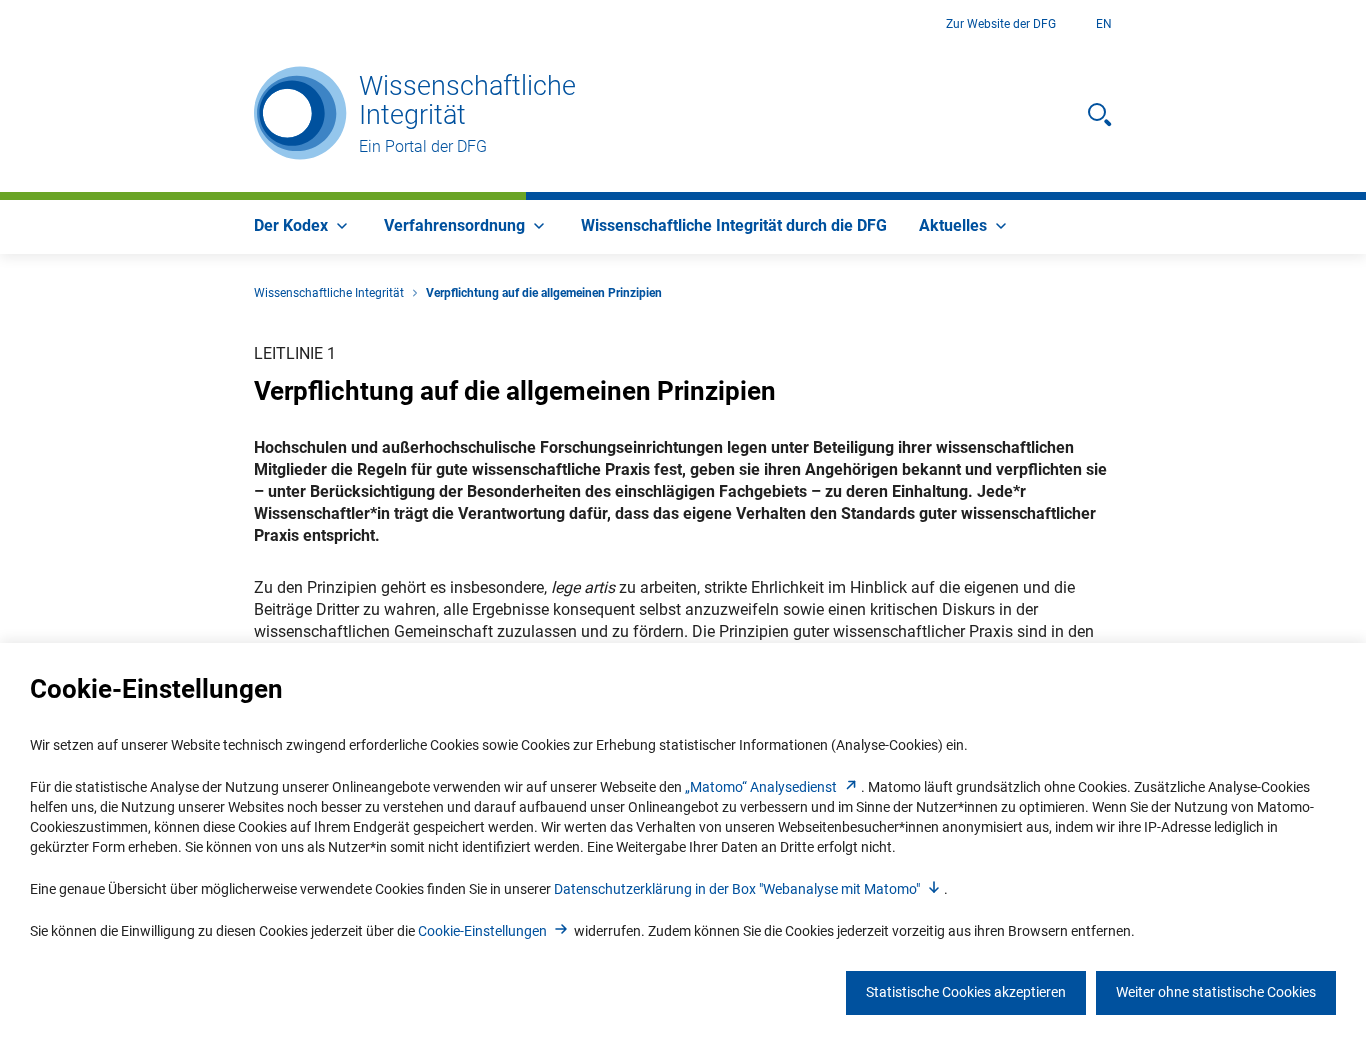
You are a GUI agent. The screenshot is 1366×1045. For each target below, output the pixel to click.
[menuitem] (303, 227)
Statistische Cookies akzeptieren (966, 992)
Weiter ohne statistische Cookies (1216, 992)
